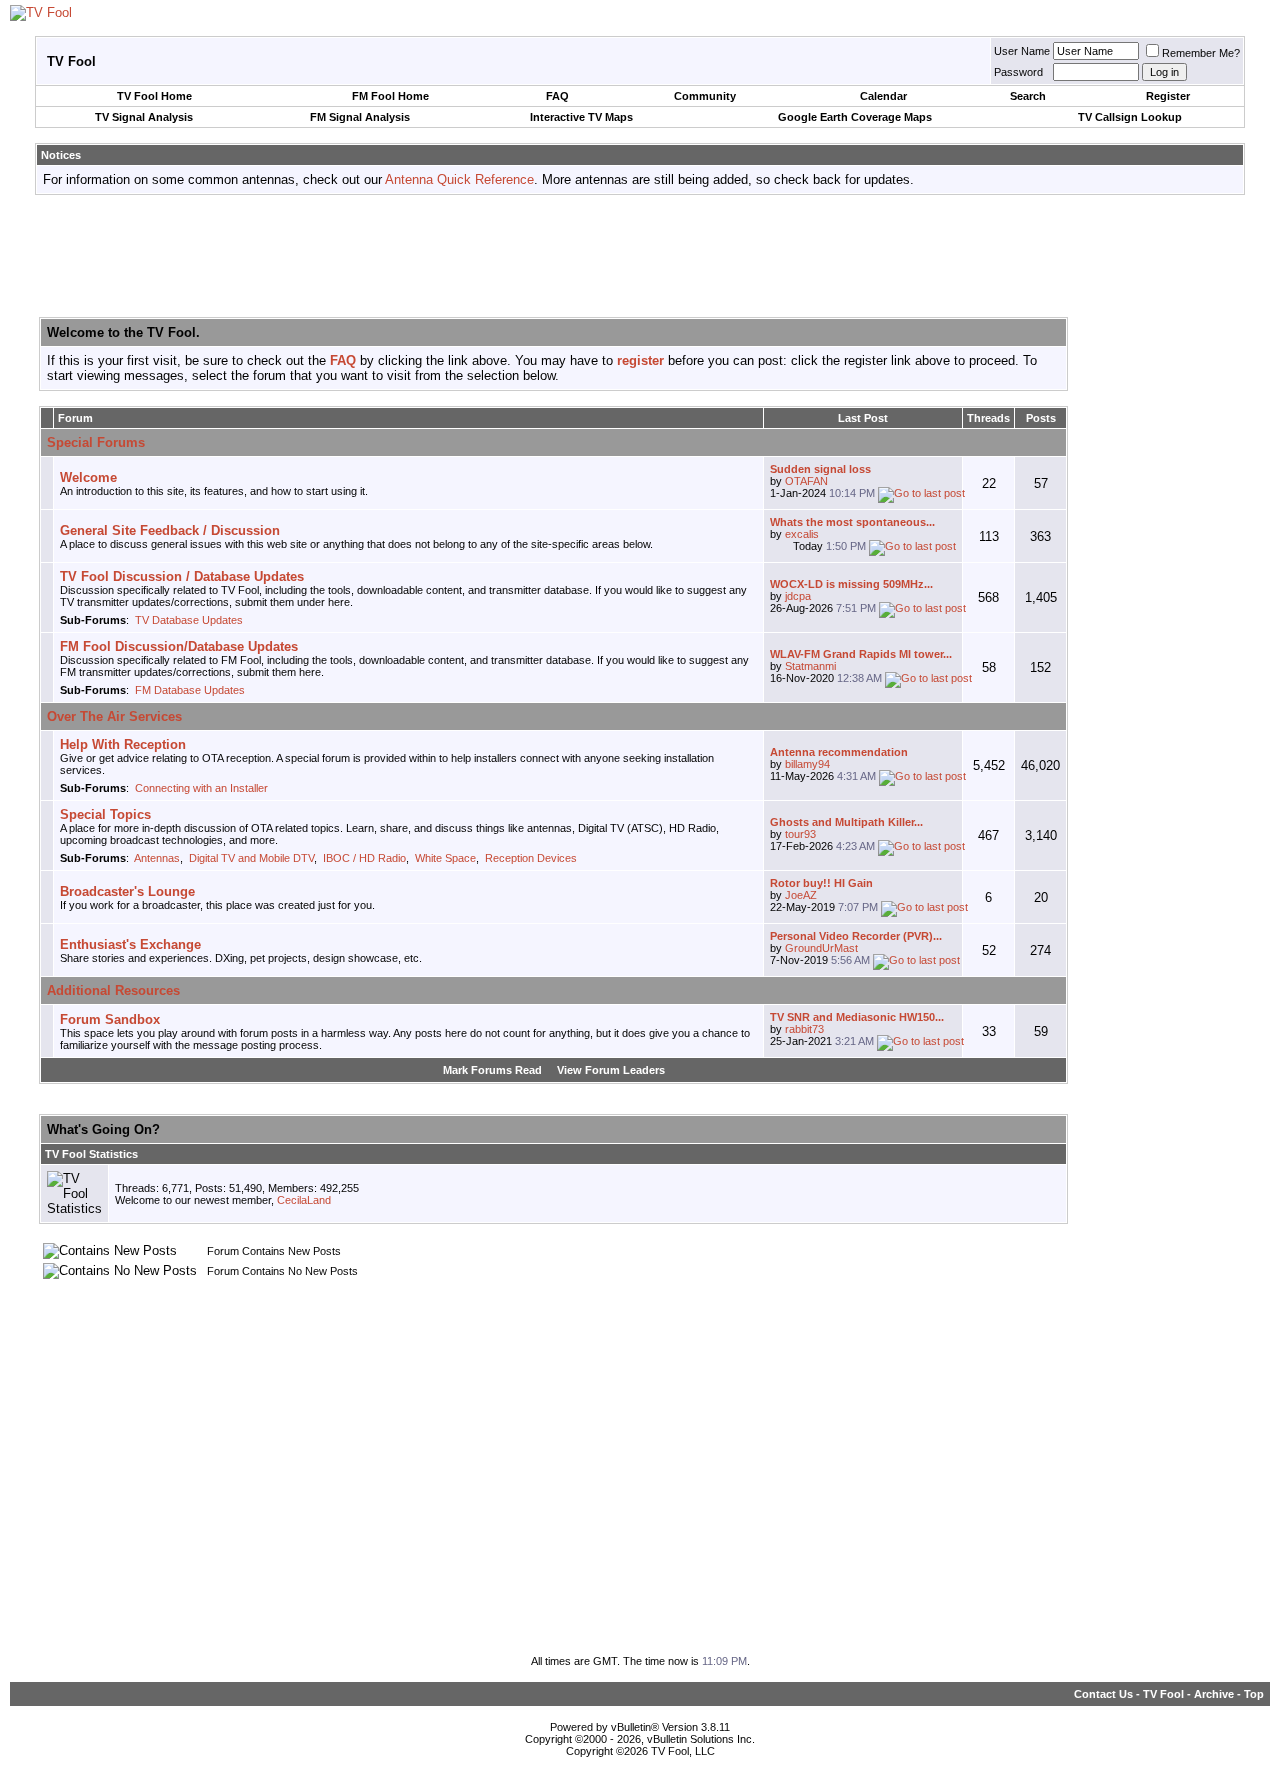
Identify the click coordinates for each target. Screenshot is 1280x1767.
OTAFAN (806, 481)
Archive (1214, 1694)
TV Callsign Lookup (1130, 117)
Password (1018, 72)
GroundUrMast (821, 948)
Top (1254, 1694)
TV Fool (1163, 1694)
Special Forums (96, 442)
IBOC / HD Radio (364, 858)
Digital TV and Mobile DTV (251, 858)
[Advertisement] (640, 255)
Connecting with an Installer (201, 788)
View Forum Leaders (611, 1070)
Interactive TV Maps (581, 117)
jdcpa (798, 596)
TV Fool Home (154, 96)
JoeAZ (801, 895)
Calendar (883, 96)
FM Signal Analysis (360, 117)
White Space (445, 858)
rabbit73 (804, 1029)
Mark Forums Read (492, 1070)
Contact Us (1103, 1694)
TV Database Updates (189, 620)
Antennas (157, 858)
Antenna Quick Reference (459, 179)
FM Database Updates (190, 690)
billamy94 (807, 764)
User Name (1022, 51)
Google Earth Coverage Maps (855, 117)
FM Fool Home (390, 96)
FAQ (557, 96)
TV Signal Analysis (144, 117)
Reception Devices (531, 858)
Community (705, 96)
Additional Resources (113, 990)
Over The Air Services (114, 716)
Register (1168, 96)
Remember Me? (1201, 53)
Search (1028, 96)
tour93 (800, 834)
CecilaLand (304, 1200)
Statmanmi (810, 666)
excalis (802, 534)
